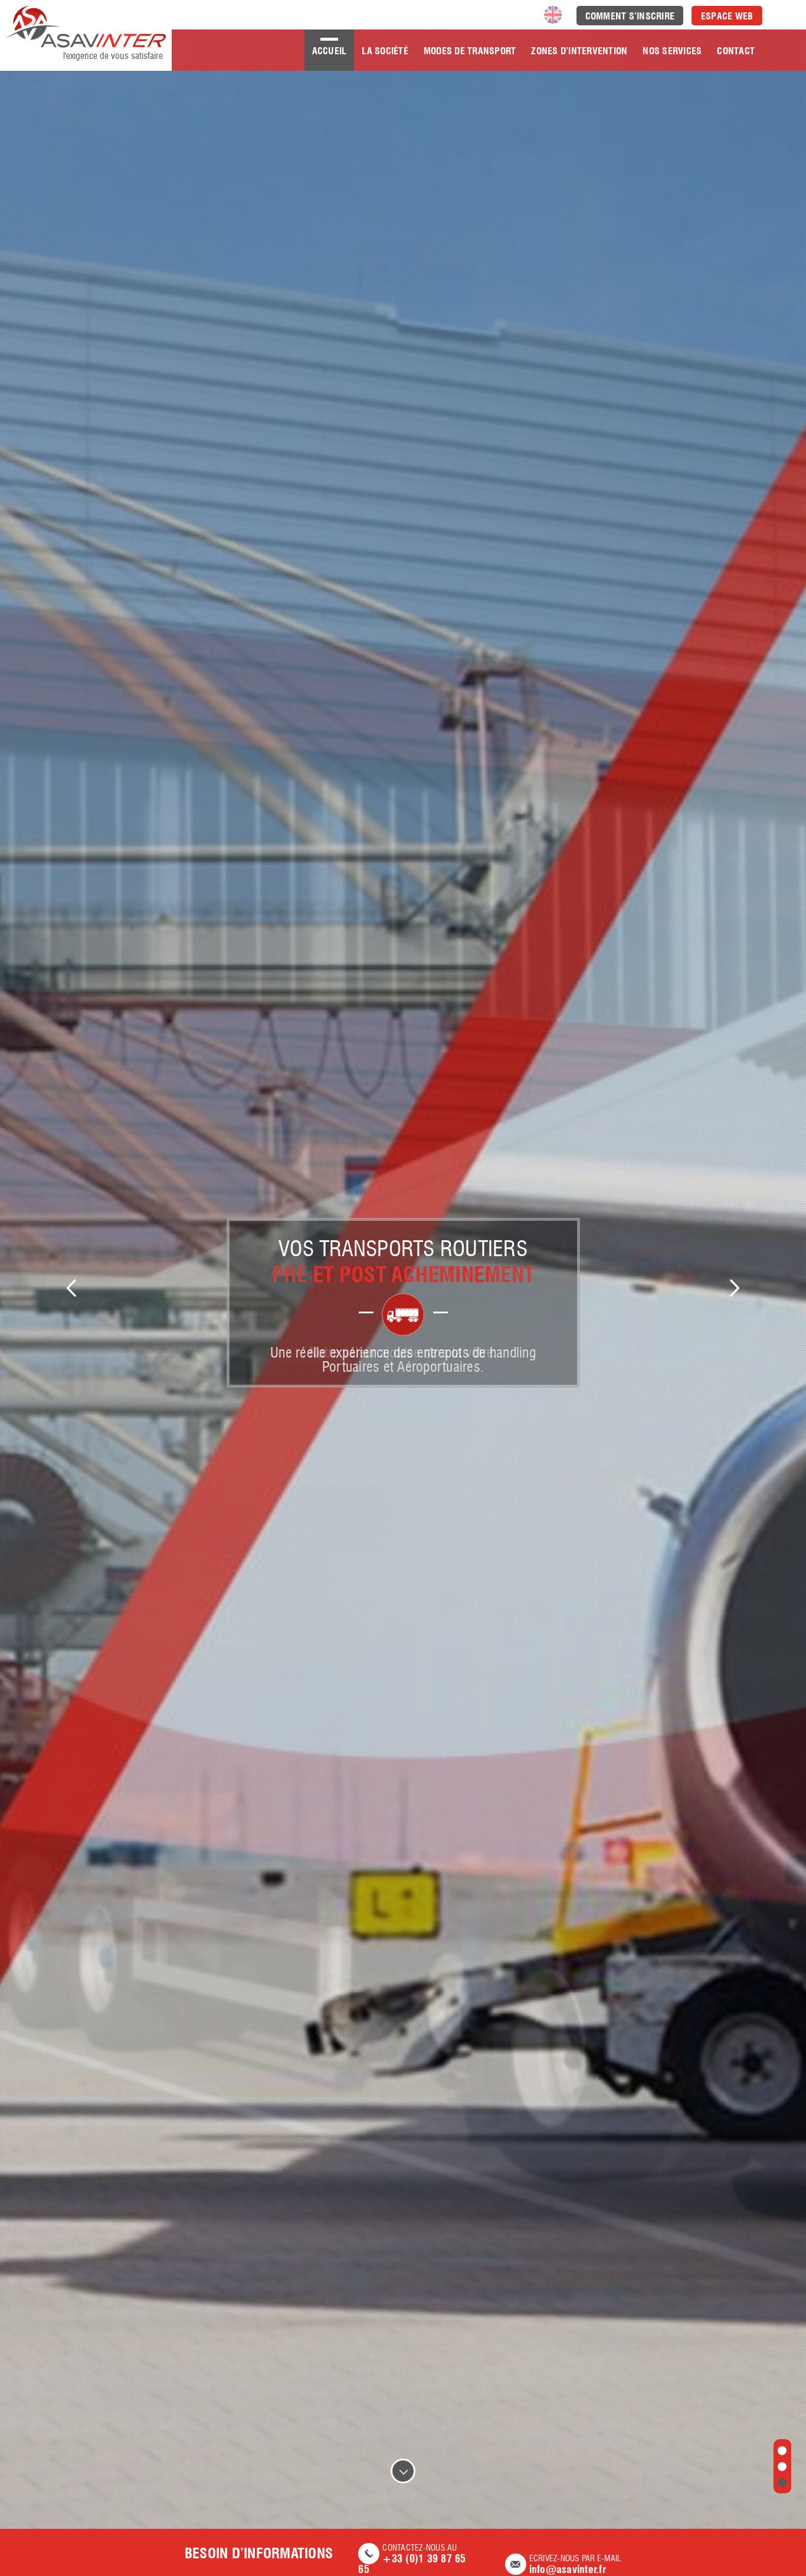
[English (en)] (553, 13)
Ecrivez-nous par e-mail (576, 2565)
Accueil (330, 51)
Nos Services (672, 51)
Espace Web (727, 16)
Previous (71, 1288)
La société (385, 51)
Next (735, 1288)
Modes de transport (470, 51)
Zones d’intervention (579, 51)
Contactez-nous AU (412, 2559)
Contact (736, 51)
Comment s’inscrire (630, 16)
